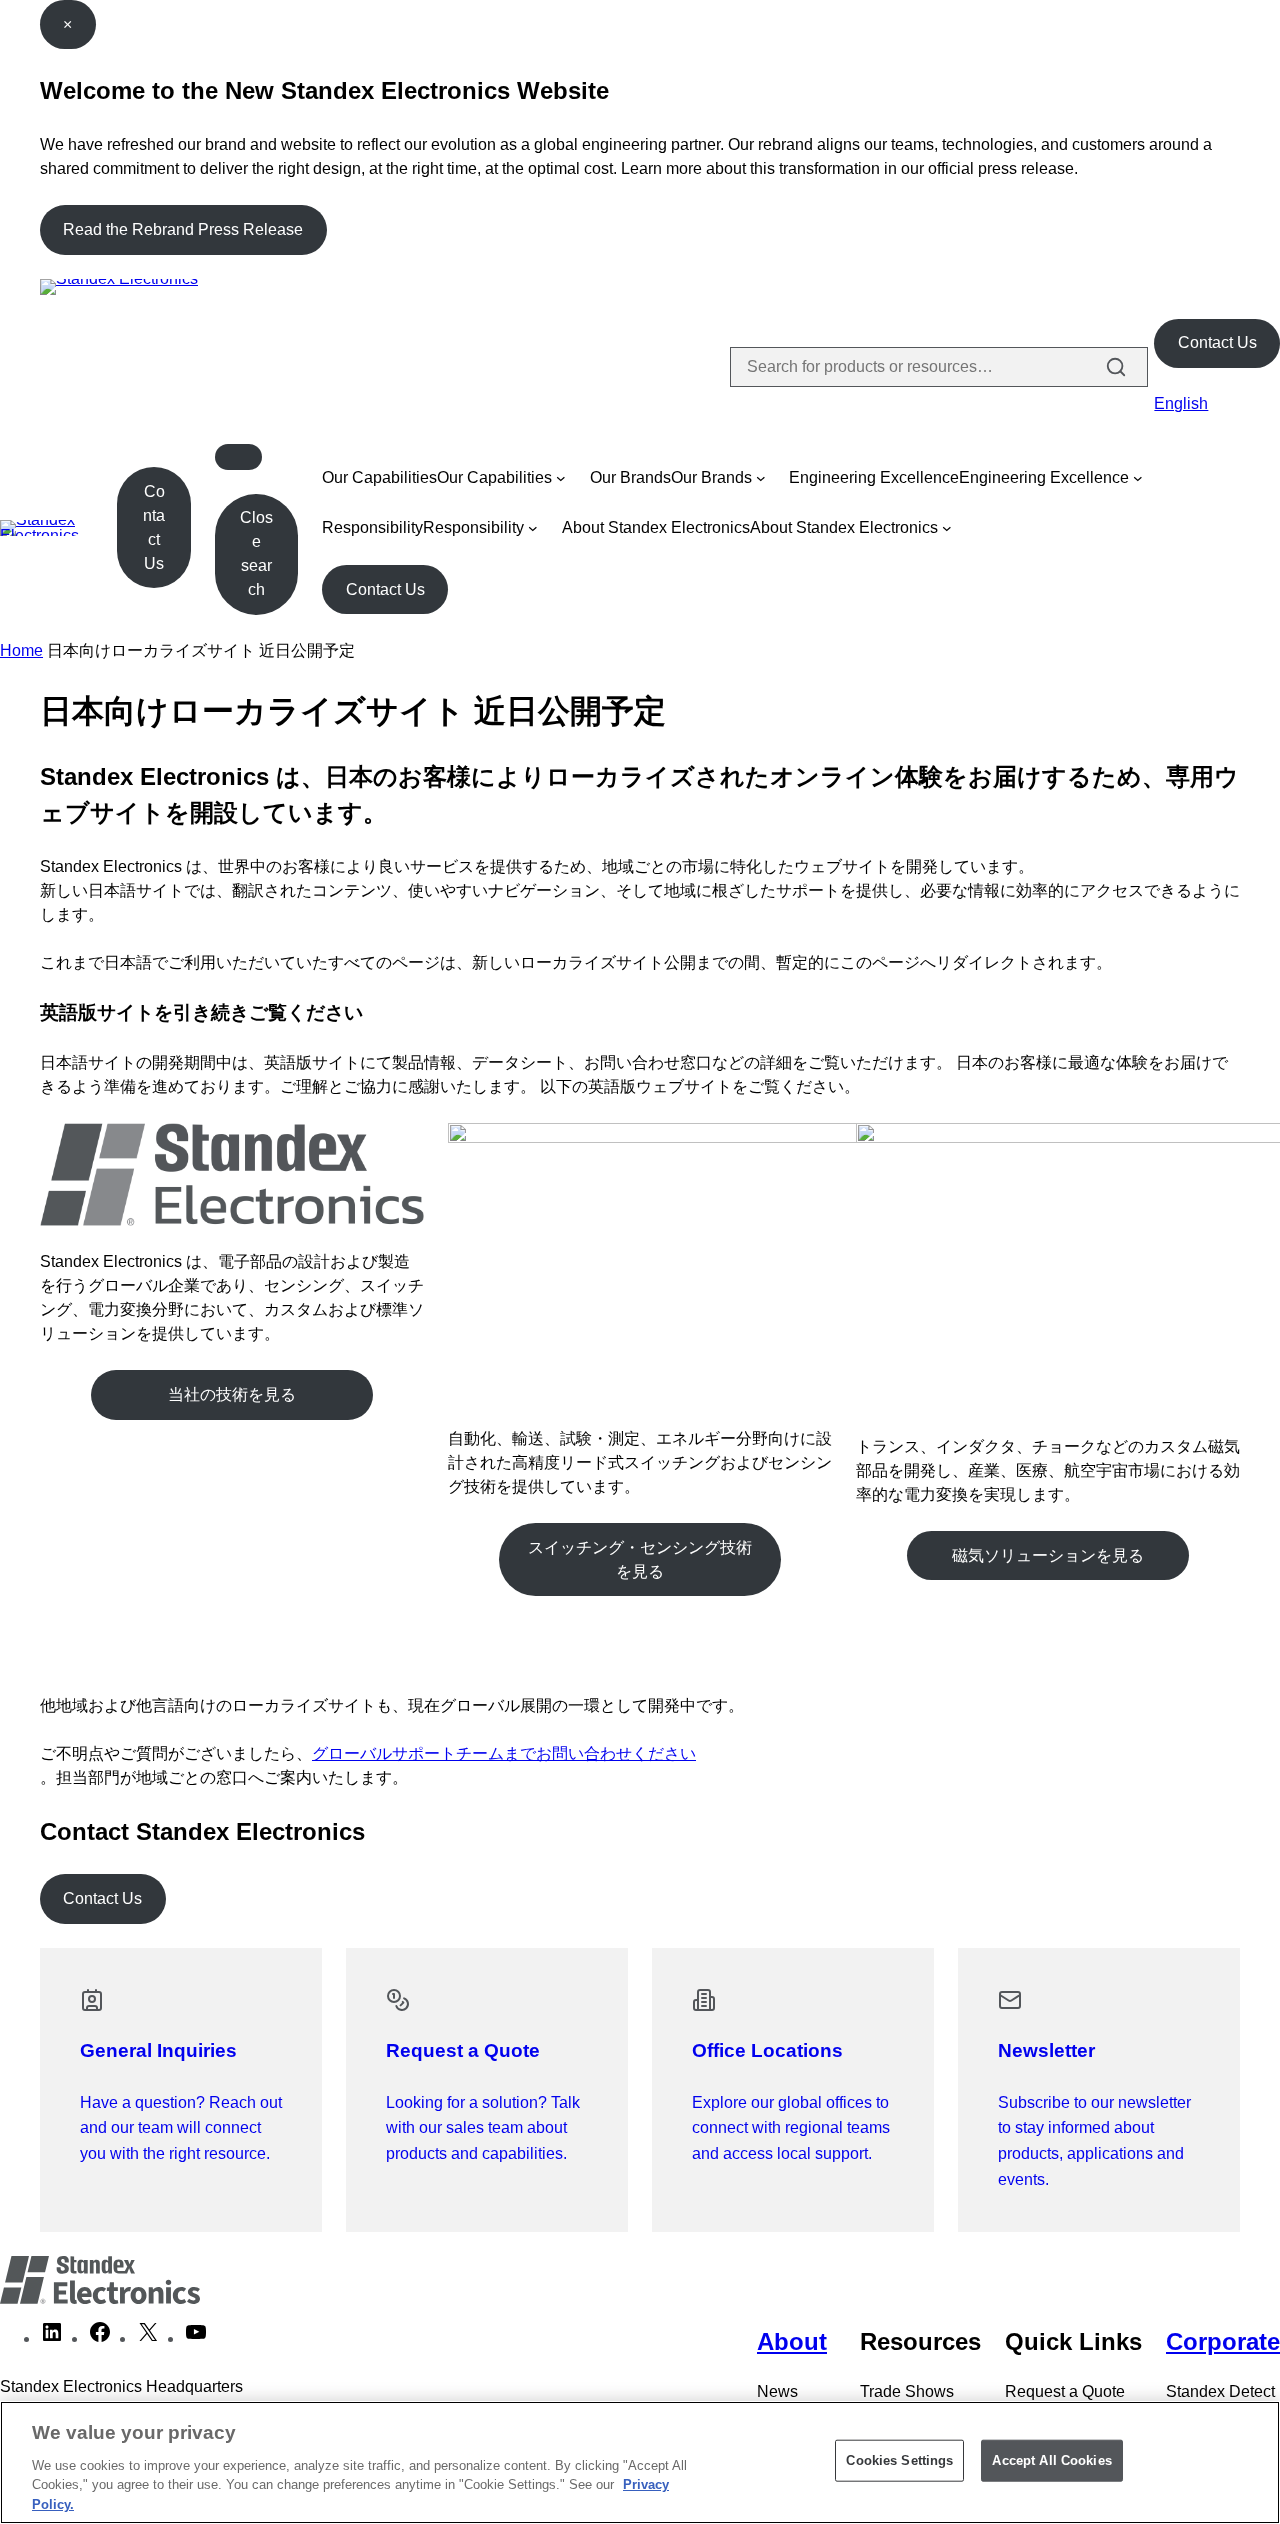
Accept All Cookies (1051, 2460)
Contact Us (1217, 342)
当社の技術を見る (232, 1394)
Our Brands (630, 477)
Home (21, 650)
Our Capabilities (379, 477)
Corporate (1223, 2341)
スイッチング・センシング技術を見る (640, 1559)
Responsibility (372, 527)
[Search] (1116, 367)
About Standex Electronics (656, 527)
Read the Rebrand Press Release (183, 229)
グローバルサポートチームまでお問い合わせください (504, 1753)
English (1181, 403)
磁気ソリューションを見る (1048, 1555)
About (792, 2341)
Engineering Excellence (874, 477)
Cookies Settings (899, 2460)
